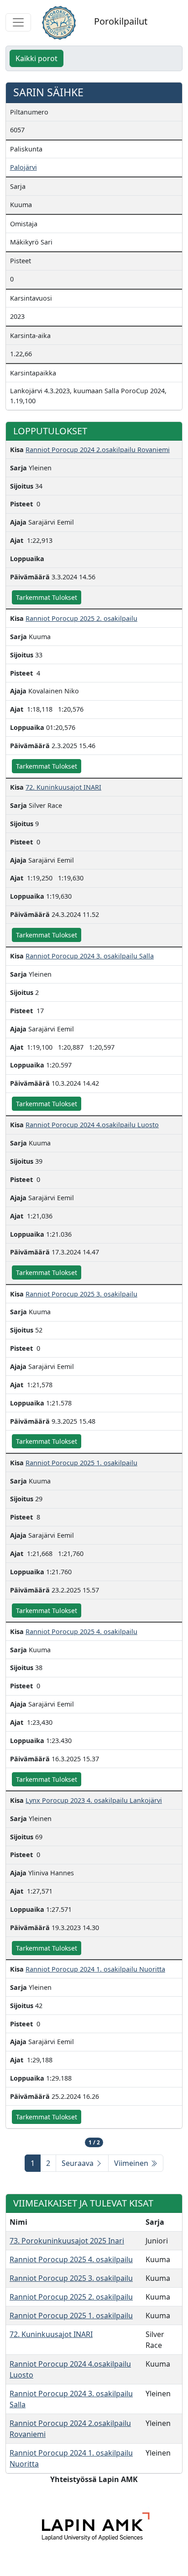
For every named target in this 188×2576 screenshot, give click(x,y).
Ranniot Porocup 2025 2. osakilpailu (81, 618)
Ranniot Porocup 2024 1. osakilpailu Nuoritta (95, 1969)
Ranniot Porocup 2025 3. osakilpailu (81, 1294)
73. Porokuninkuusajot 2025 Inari (67, 2241)
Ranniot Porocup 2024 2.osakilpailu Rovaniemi (98, 450)
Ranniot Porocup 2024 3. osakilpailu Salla (90, 956)
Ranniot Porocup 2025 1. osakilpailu (81, 1463)
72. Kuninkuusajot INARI (63, 787)
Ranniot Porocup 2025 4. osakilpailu (81, 1631)
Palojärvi (23, 167)
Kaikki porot (37, 58)
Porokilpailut (121, 21)
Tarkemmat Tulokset (47, 597)
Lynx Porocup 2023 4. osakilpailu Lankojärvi (94, 1800)
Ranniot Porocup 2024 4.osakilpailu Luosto (92, 1125)
